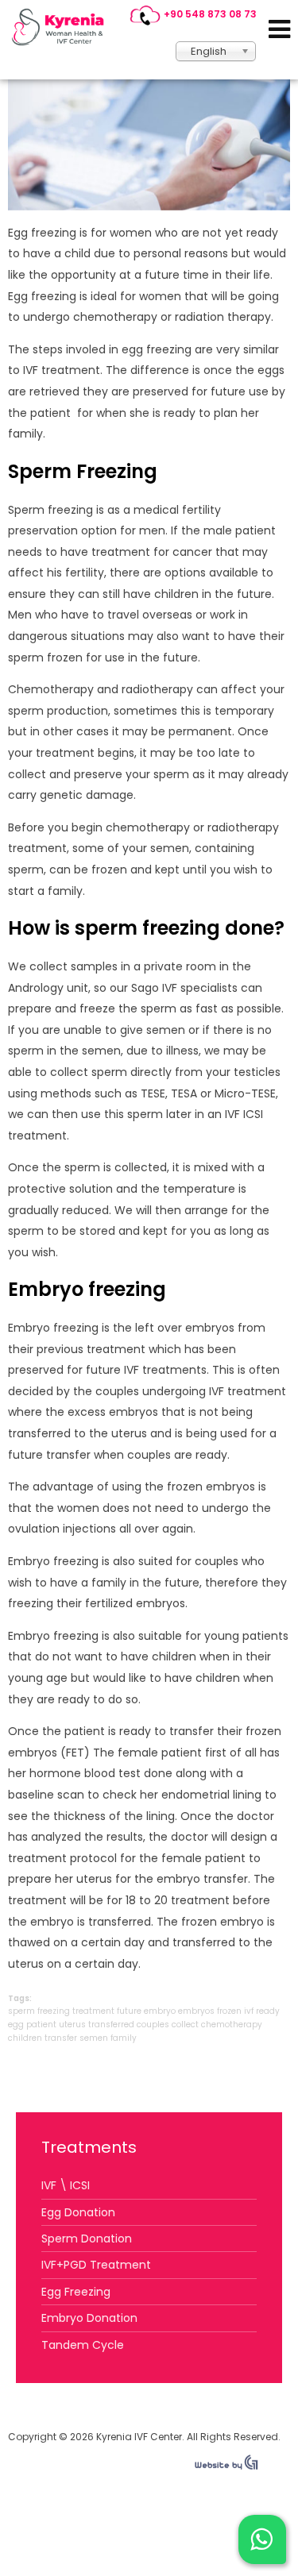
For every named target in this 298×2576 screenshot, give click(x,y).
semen (94, 2038)
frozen (229, 2011)
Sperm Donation (87, 2239)
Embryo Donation (89, 2318)
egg (16, 2025)
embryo (160, 2011)
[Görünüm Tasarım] (226, 2466)
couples (153, 2025)
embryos (196, 2011)
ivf (249, 2011)
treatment (93, 2011)
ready (268, 2011)
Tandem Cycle (83, 2345)
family (124, 2038)
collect (185, 2025)
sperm (21, 2011)
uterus (72, 2025)
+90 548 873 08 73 (210, 14)
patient (41, 2025)
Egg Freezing (76, 2292)
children (25, 2038)
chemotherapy (232, 2025)
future (129, 2011)
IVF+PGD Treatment (96, 2265)
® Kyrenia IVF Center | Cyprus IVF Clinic (62, 27)
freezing (54, 2011)
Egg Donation (78, 2212)
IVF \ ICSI (66, 2185)
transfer (61, 2038)
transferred (111, 2025)
